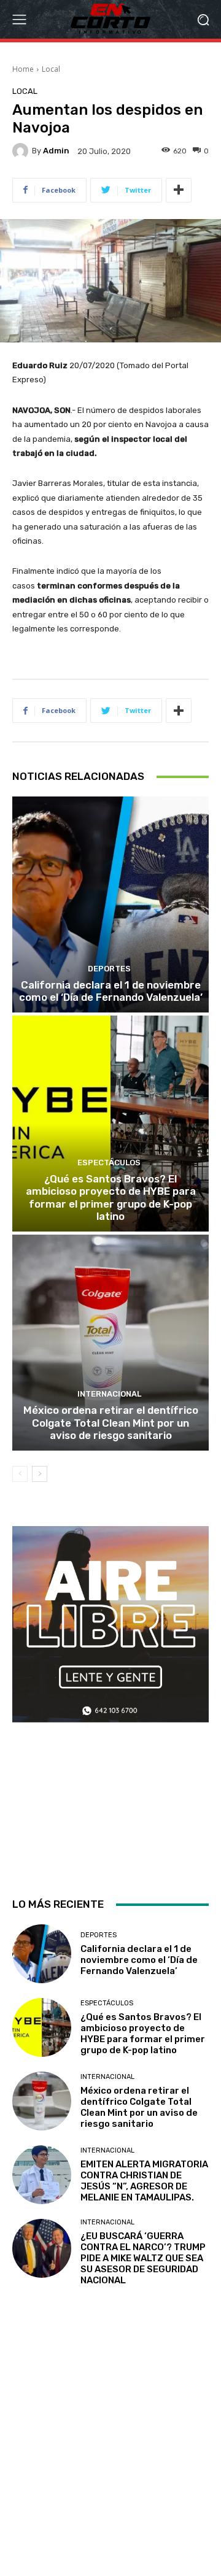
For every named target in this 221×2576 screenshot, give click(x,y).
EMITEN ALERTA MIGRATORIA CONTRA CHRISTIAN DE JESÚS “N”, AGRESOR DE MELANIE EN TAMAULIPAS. (144, 2181)
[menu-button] (19, 20)
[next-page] (40, 1474)
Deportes (109, 969)
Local (51, 69)
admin (56, 151)
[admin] (22, 151)
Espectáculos (109, 1163)
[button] (203, 19)
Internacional (109, 1394)
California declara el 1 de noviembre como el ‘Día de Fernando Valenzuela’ (111, 991)
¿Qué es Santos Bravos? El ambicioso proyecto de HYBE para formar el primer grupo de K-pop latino (111, 1197)
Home (23, 69)
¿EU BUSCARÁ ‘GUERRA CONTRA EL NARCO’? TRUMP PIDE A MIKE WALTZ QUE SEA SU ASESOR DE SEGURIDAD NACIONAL (143, 2258)
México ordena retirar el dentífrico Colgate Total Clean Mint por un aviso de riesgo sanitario (111, 1423)
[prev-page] (20, 1474)
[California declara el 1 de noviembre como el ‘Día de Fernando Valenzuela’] (110, 904)
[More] (179, 190)
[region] (110, 1701)
